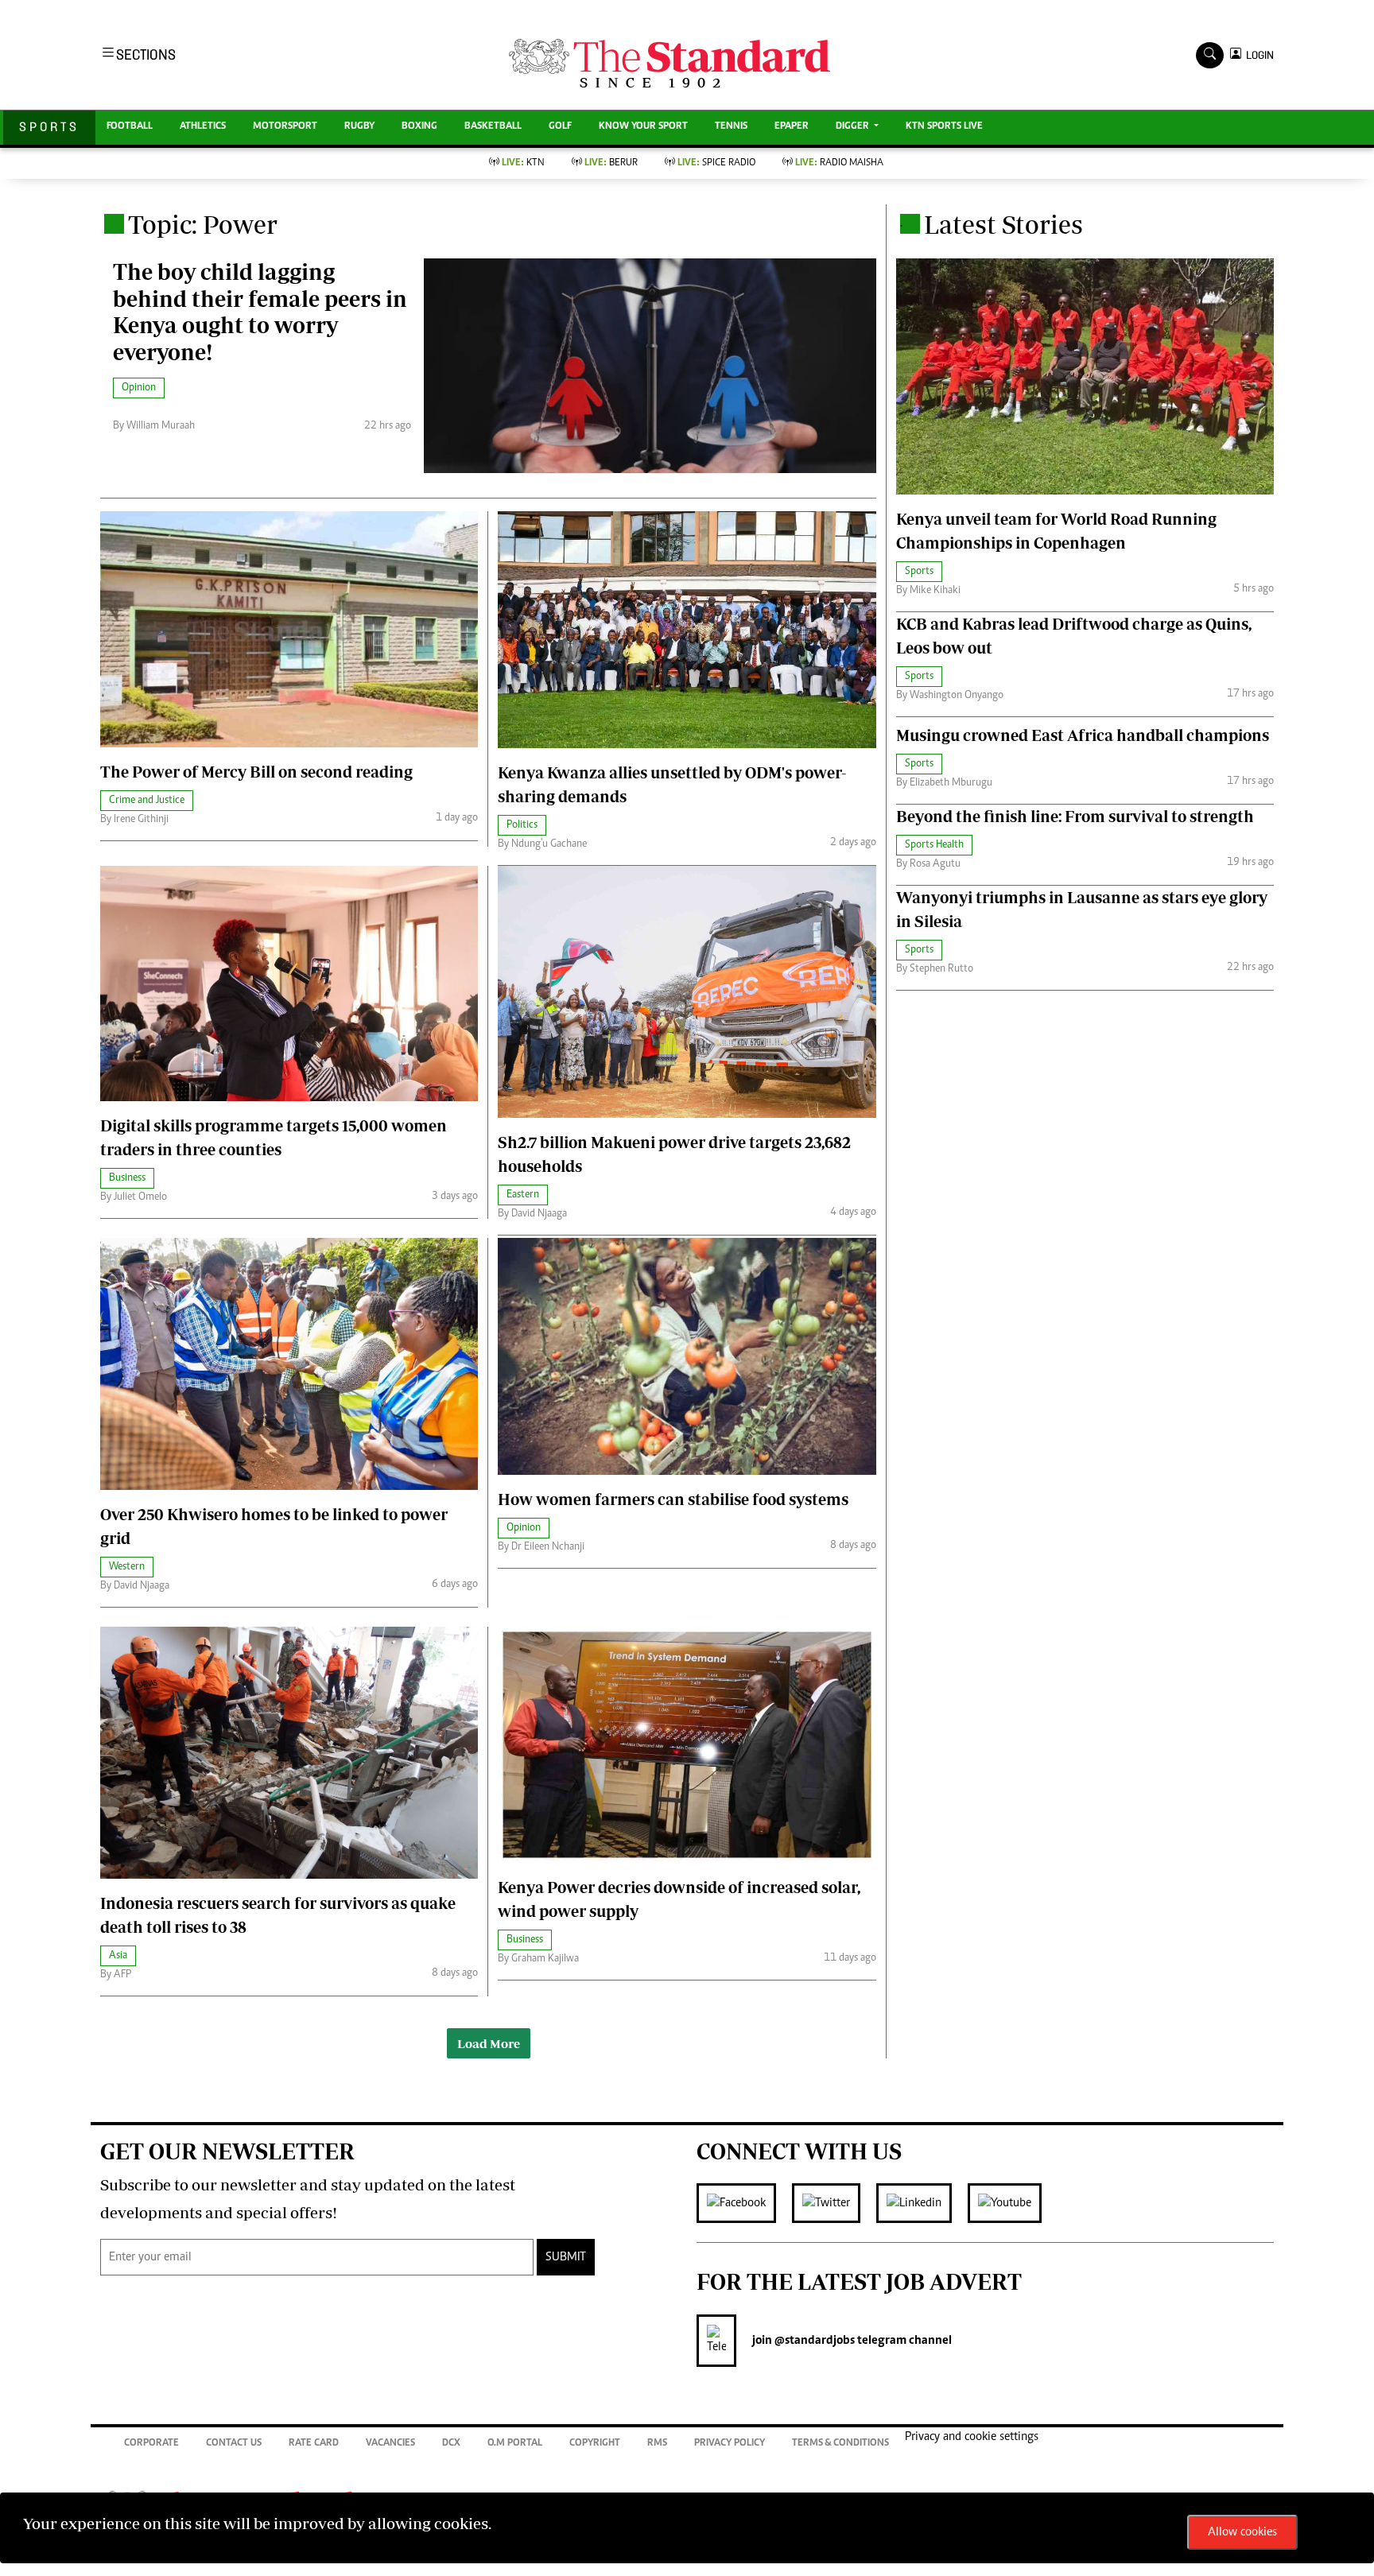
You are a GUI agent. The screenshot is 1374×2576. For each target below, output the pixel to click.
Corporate (151, 2444)
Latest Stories (1003, 224)
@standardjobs (813, 2341)
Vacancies (390, 2444)
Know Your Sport (643, 127)
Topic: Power (203, 224)
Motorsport (285, 127)
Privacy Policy (730, 2444)
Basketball (493, 127)
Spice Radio (716, 163)
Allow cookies (1242, 2532)
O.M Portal (515, 2444)
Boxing (419, 127)
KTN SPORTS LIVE (944, 127)
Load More (489, 2043)
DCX (451, 2444)
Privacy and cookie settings (972, 2437)
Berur (611, 163)
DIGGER (854, 127)
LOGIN (1258, 55)
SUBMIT (566, 2257)
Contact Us (234, 2444)
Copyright (595, 2444)
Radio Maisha (839, 163)
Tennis (731, 127)
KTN (523, 163)
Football (130, 127)
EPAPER (792, 127)
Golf (560, 127)
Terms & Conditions (840, 2444)
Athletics (203, 127)
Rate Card (314, 2444)
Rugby (359, 127)
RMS (657, 2444)
